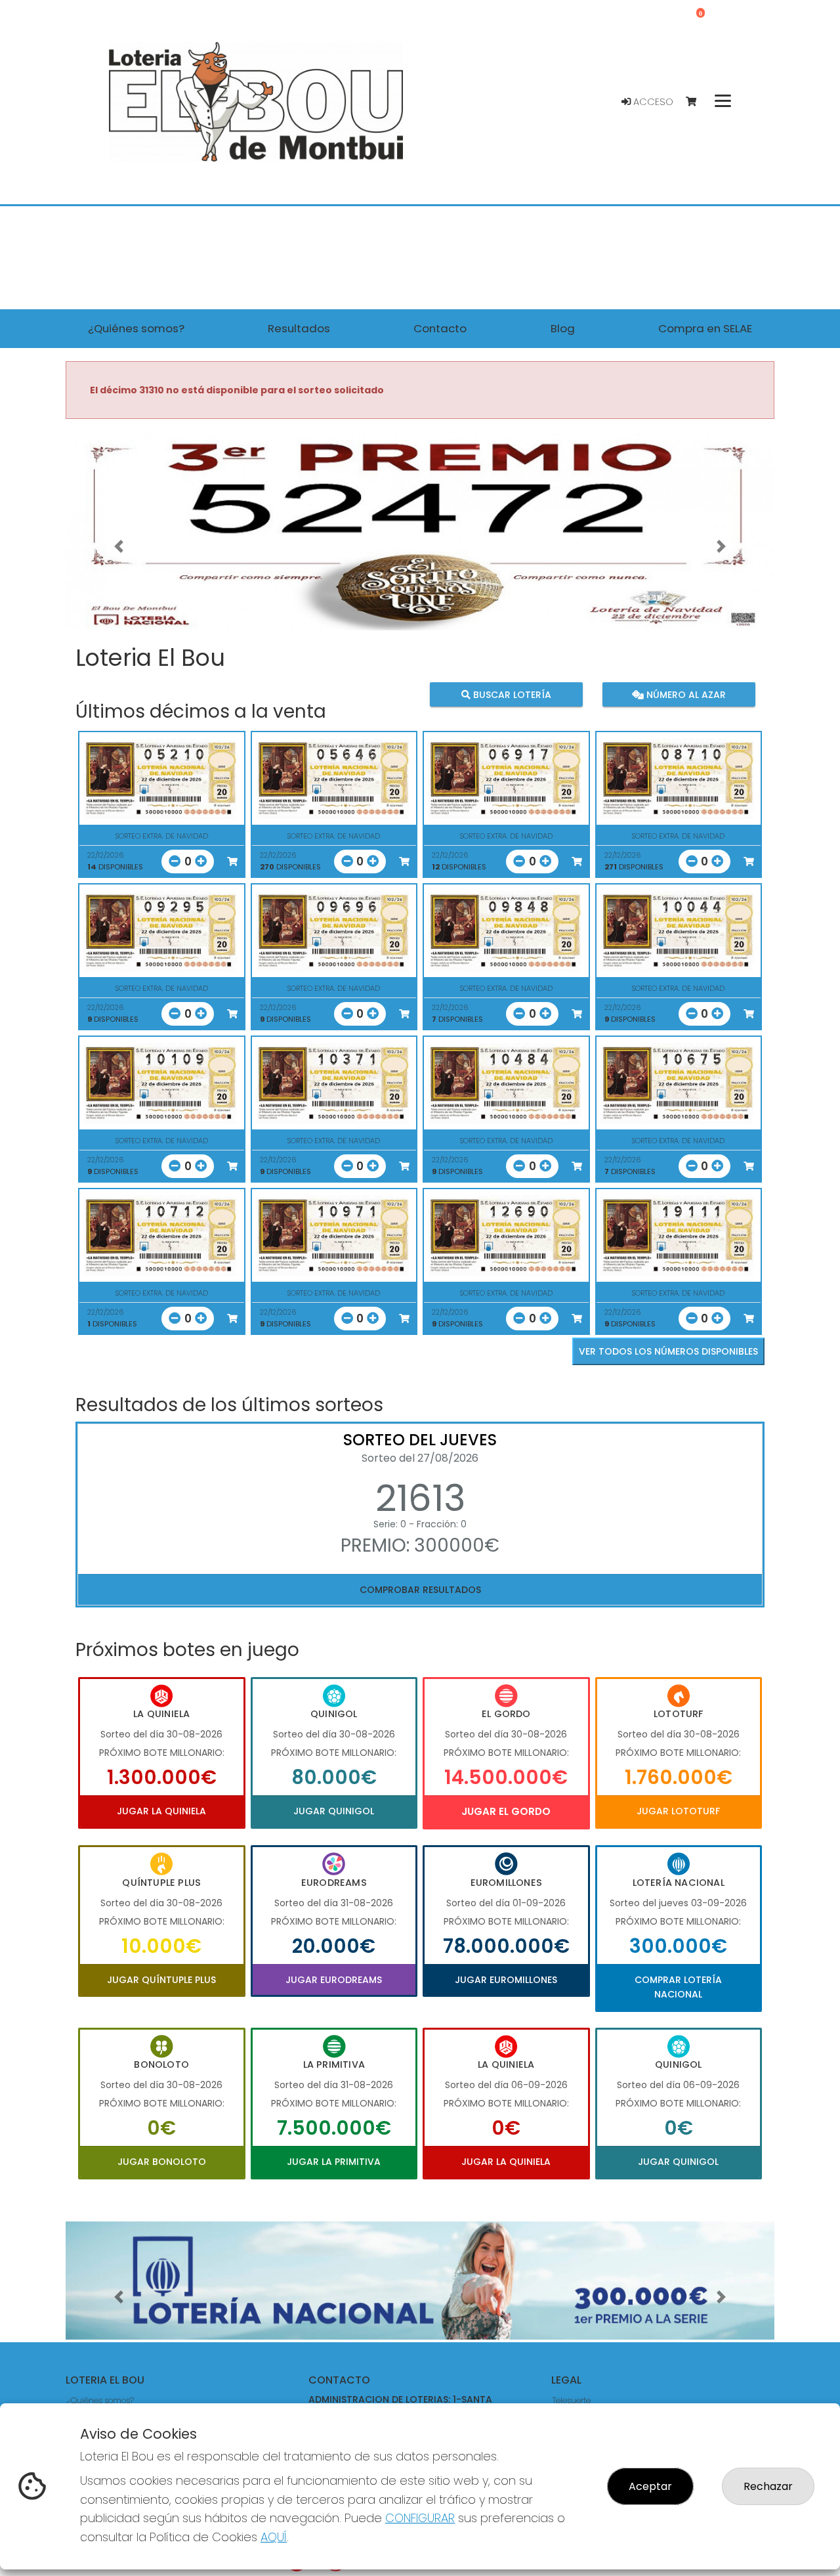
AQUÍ (274, 2537)
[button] (119, 546)
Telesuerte (572, 2400)
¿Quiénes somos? (100, 2400)
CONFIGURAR (420, 2518)
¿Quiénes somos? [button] (136, 328)
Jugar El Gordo (506, 1811)
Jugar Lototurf (678, 1811)
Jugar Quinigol (334, 1811)
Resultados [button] (299, 328)
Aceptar (650, 2486)
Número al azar (684, 695)
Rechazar (768, 2486)
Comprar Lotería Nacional (678, 1987)
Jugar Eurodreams (334, 1980)
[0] (697, 102)
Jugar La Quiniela (161, 1811)
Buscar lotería (511, 695)
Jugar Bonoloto (162, 2162)
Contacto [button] (440, 328)
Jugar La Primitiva (334, 2162)
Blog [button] (563, 328)
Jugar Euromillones (506, 1980)
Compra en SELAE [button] (705, 328)
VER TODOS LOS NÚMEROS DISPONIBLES (668, 1351)
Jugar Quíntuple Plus (161, 1980)
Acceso (652, 102)
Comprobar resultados (420, 1590)
